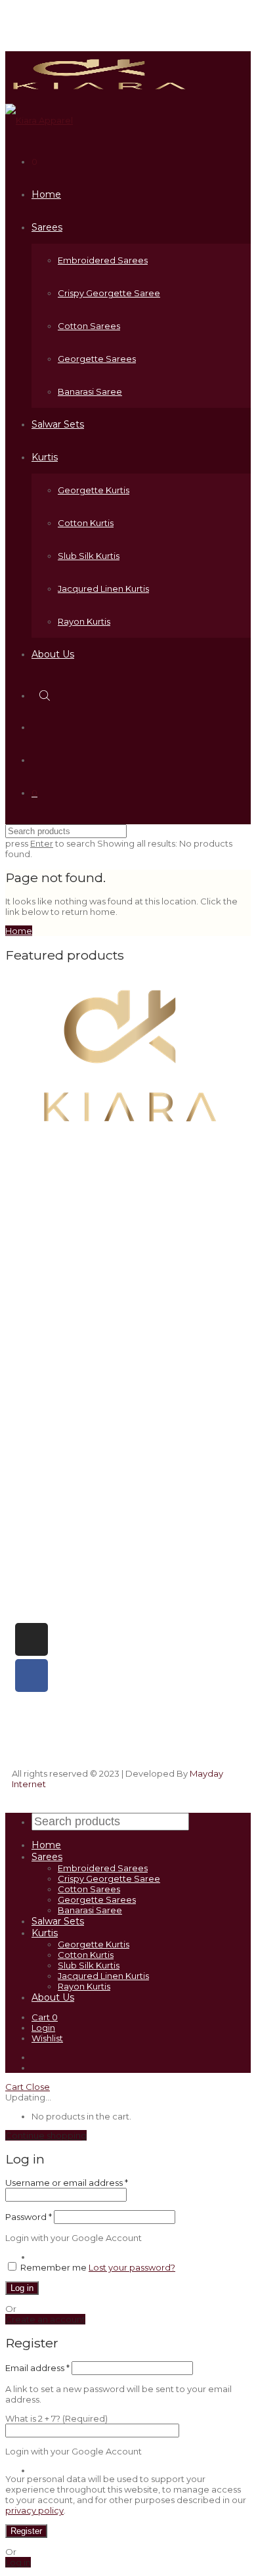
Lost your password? (132, 2267)
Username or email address (67, 2183)
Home (46, 194)
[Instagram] (32, 1639)
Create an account (45, 2319)
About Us (53, 654)
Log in (22, 2288)
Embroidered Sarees (103, 260)
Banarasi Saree (90, 391)
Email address (37, 2368)
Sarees (47, 227)
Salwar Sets (58, 424)
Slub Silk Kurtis (89, 556)
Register (26, 2531)
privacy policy (34, 2510)
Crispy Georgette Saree (109, 293)
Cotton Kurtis (86, 523)
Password (29, 2217)
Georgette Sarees (97, 359)
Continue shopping (46, 2135)
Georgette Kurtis (94, 490)
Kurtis (45, 457)
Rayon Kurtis (84, 621)
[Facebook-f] (32, 1676)
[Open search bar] (46, 695)
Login (43, 2028)
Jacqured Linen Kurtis (103, 588)
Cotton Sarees (89, 326)
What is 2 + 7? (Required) (56, 2418)
